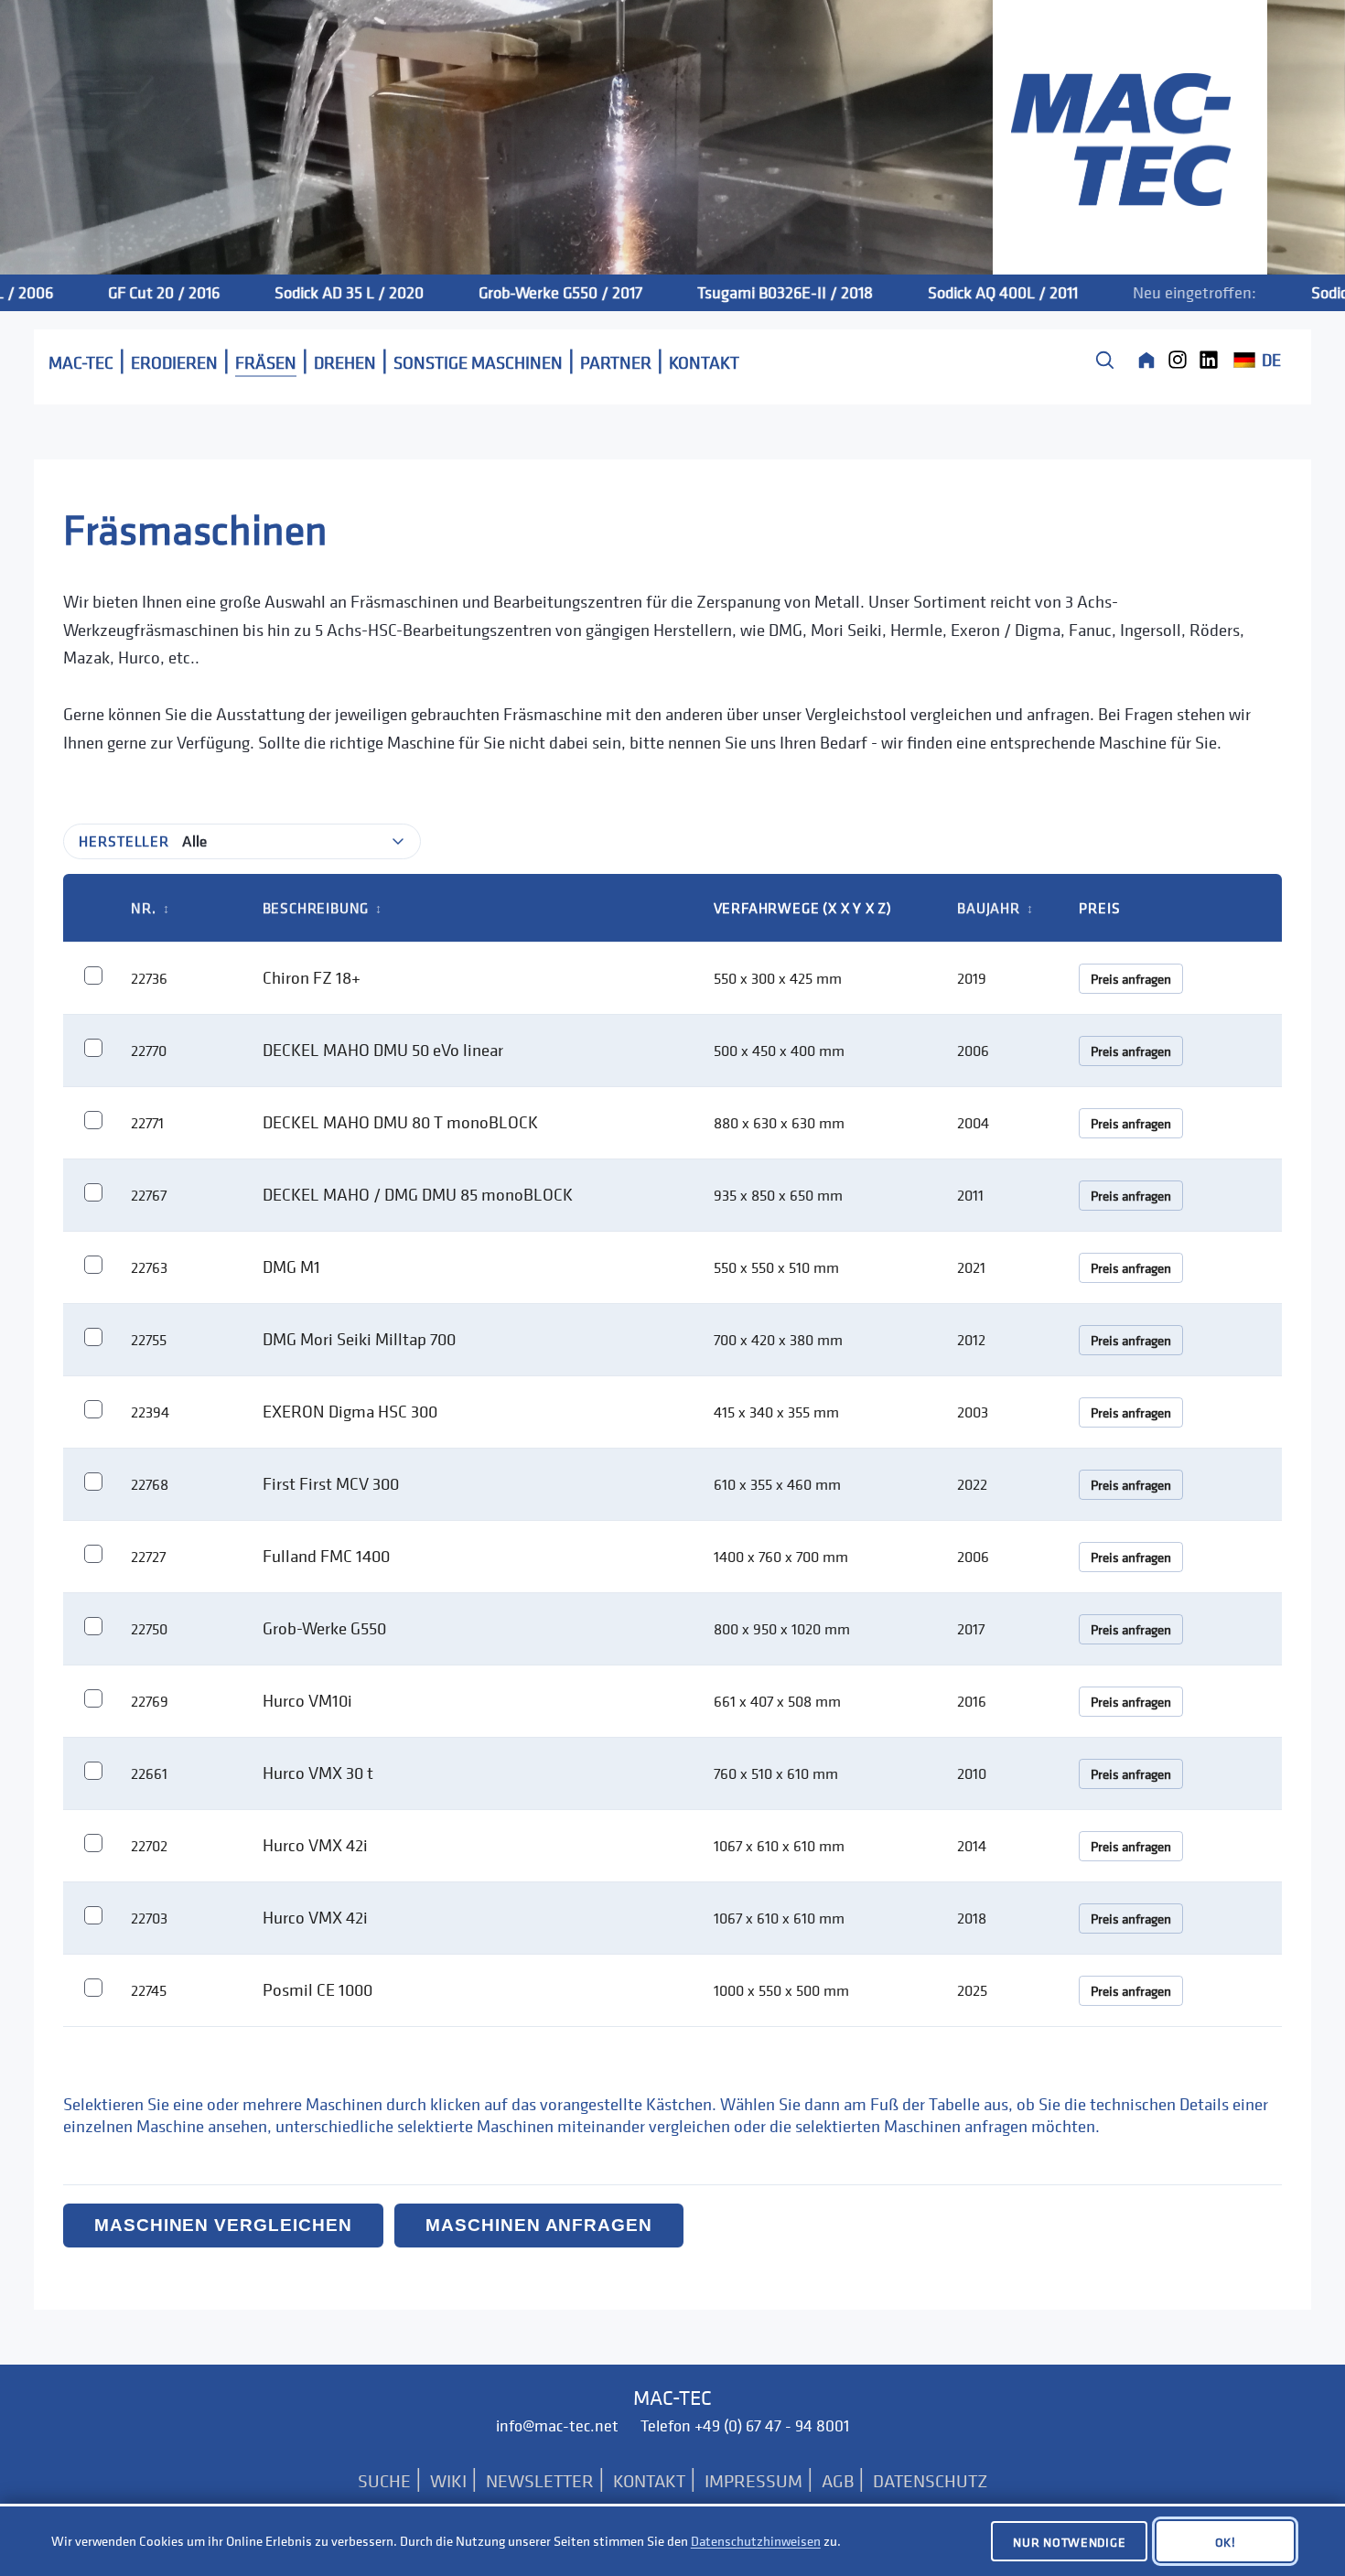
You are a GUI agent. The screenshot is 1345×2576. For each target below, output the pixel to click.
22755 (149, 1340)
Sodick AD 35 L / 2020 (309, 292)
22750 (149, 1629)
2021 (971, 1267)
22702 (149, 1846)
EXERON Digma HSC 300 (350, 1411)
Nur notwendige (1069, 2542)
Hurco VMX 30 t (318, 1773)
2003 (973, 1412)
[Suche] (1104, 360)
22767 (149, 1195)
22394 (150, 1412)
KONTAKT (704, 362)
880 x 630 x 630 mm (779, 1123)
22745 (149, 1990)
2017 (971, 1629)
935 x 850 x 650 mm (778, 1195)
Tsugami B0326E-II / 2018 (745, 292)
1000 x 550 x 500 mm (781, 1990)
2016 (972, 1701)
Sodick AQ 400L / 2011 (963, 292)
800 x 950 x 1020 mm (782, 1629)
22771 (147, 1123)
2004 (973, 1123)
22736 (149, 978)
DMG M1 (291, 1266)
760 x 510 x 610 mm (776, 1773)
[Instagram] (1178, 360)
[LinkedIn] (1209, 360)
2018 (972, 1918)
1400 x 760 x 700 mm (781, 1557)
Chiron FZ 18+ (312, 977)
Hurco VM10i (307, 1700)
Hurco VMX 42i (315, 1845)
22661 (149, 1773)
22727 (148, 1557)
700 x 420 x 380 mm (778, 1340)
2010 (972, 1773)
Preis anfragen (1131, 979)
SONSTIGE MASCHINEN (478, 362)
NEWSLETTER (540, 2481)
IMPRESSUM (753, 2481)
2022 (972, 1484)
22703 (149, 1918)
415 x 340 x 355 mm (776, 1412)
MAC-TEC (81, 362)
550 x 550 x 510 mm (776, 1267)
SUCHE (384, 2481)
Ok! (1226, 2542)
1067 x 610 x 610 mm (779, 1846)
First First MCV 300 (331, 1483)
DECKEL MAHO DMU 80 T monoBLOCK (400, 1122)
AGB (838, 2481)
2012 (971, 1340)
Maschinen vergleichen (223, 2225)
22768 (150, 1484)
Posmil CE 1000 (317, 1989)
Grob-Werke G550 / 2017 (520, 292)
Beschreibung (323, 908)
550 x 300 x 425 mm (778, 978)
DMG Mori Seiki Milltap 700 (359, 1339)
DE (1271, 360)
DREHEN (345, 362)
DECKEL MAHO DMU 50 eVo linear (383, 1050)
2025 (972, 1990)
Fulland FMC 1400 (326, 1556)
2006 (973, 1051)
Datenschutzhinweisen (756, 2541)
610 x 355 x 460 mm (777, 1484)
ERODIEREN (174, 362)
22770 (149, 1051)
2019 (972, 978)
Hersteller (124, 841)
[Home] (1146, 360)
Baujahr (995, 908)
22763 (149, 1267)
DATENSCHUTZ (931, 2481)
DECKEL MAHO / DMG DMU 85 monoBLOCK (418, 1194)
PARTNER (616, 362)
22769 (150, 1701)
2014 (972, 1846)
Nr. (150, 908)
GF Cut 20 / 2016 (124, 292)
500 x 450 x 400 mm (779, 1051)
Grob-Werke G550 (324, 1628)
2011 (970, 1195)
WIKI (448, 2481)
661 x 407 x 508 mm (777, 1701)
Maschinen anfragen (539, 2225)
